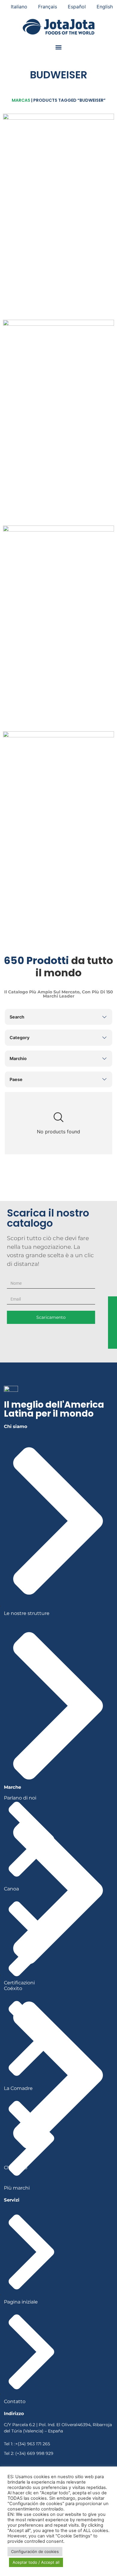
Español (77, 7)
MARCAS (21, 100)
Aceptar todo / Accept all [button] (36, 2562)
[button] (59, 47)
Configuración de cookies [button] (35, 2551)
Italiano (19, 7)
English (105, 7)
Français (48, 7)
